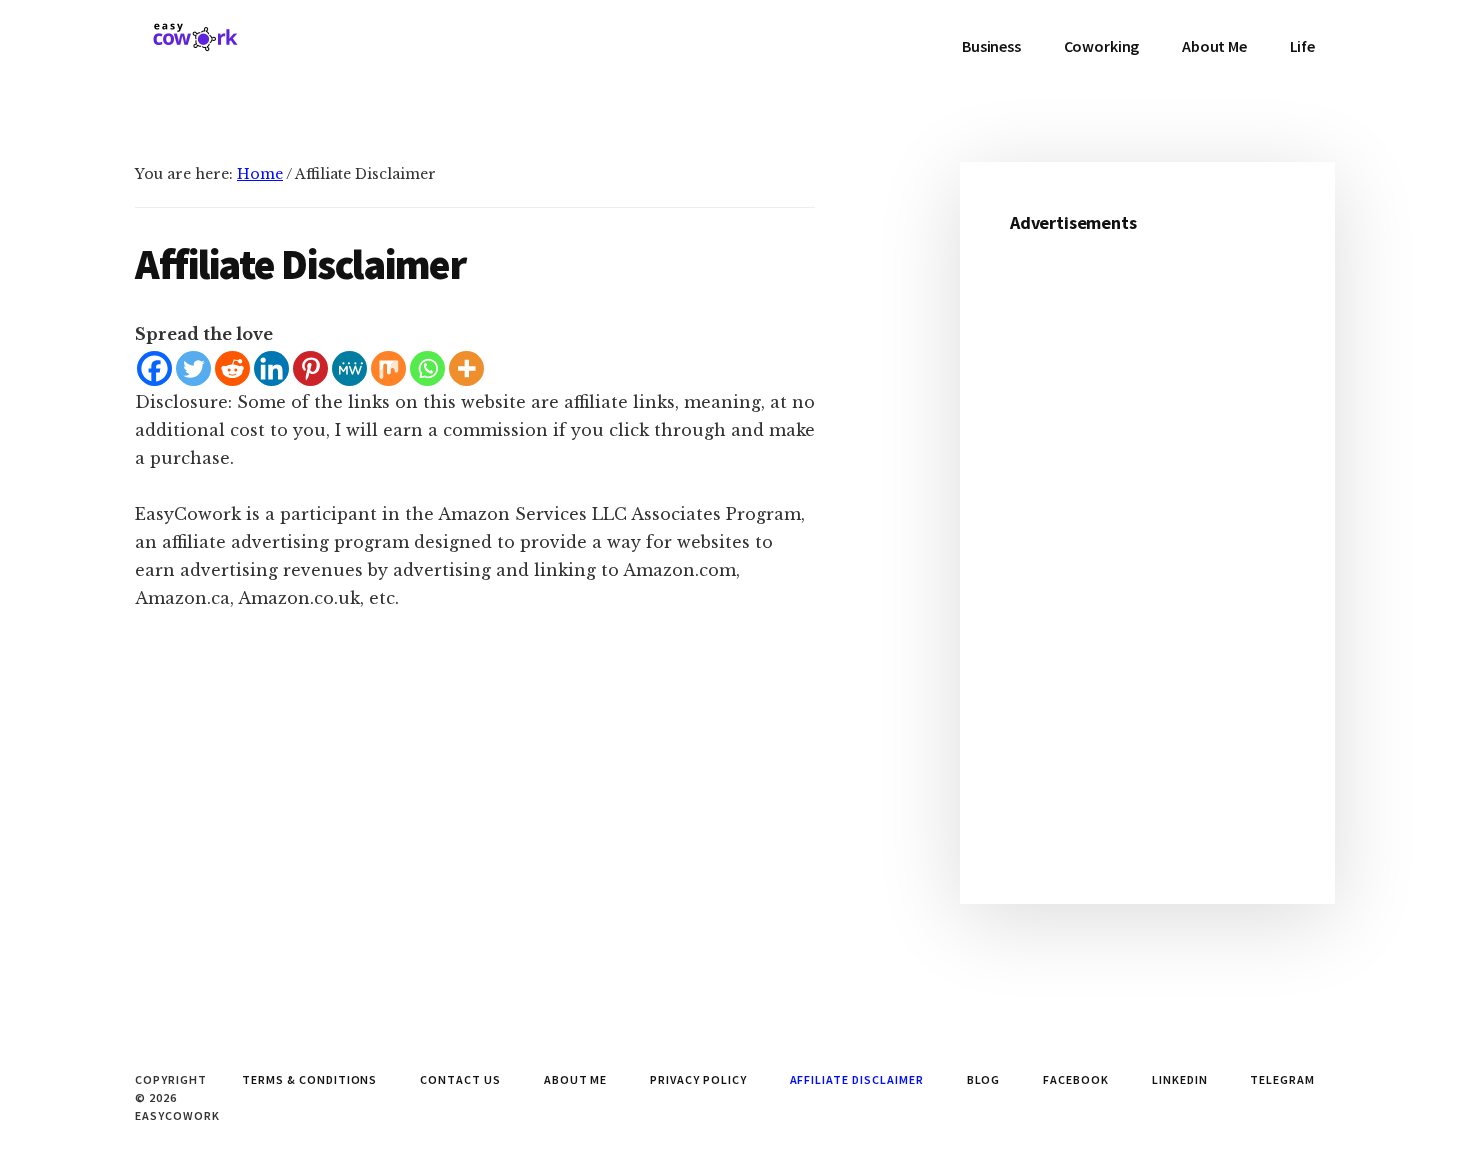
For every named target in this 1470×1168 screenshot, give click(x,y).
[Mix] (388, 368)
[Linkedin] (271, 368)
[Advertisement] (1147, 554)
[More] (466, 368)
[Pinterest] (310, 368)
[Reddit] (232, 368)
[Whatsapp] (427, 368)
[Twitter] (193, 368)
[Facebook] (154, 368)
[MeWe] (349, 368)
